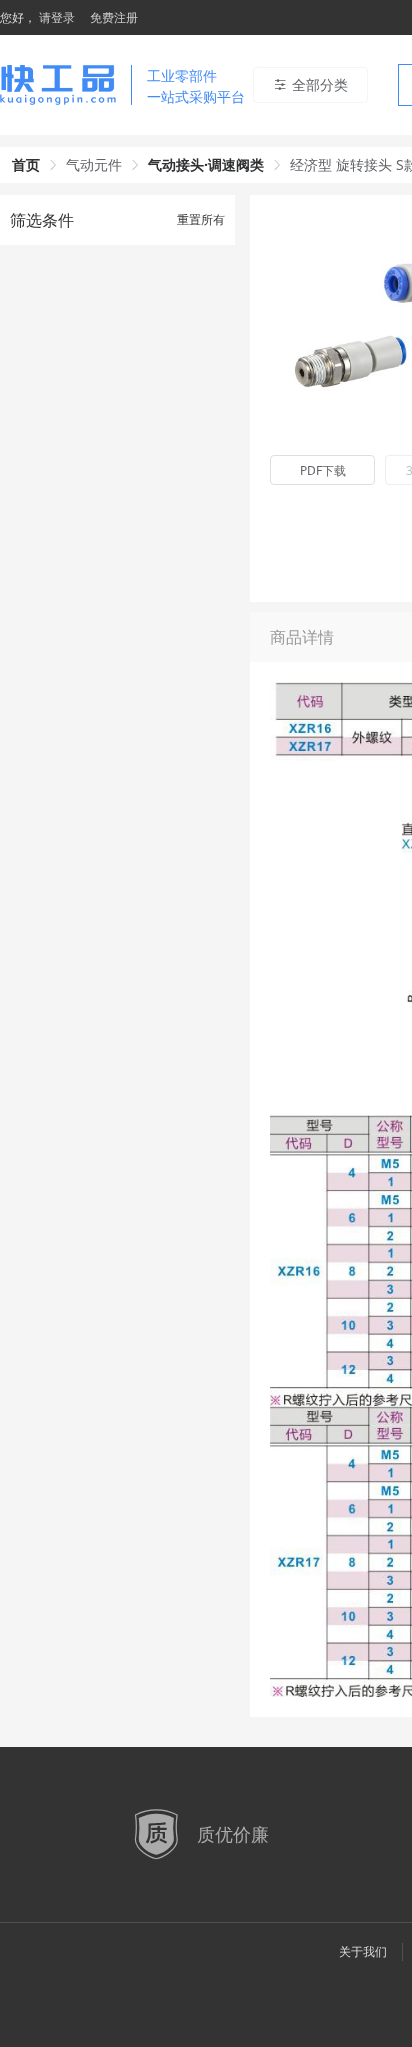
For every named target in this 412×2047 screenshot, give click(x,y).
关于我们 (363, 1951)
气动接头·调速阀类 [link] (206, 164)
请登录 (57, 17)
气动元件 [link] (94, 164)
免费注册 (114, 17)
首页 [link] (26, 164)
